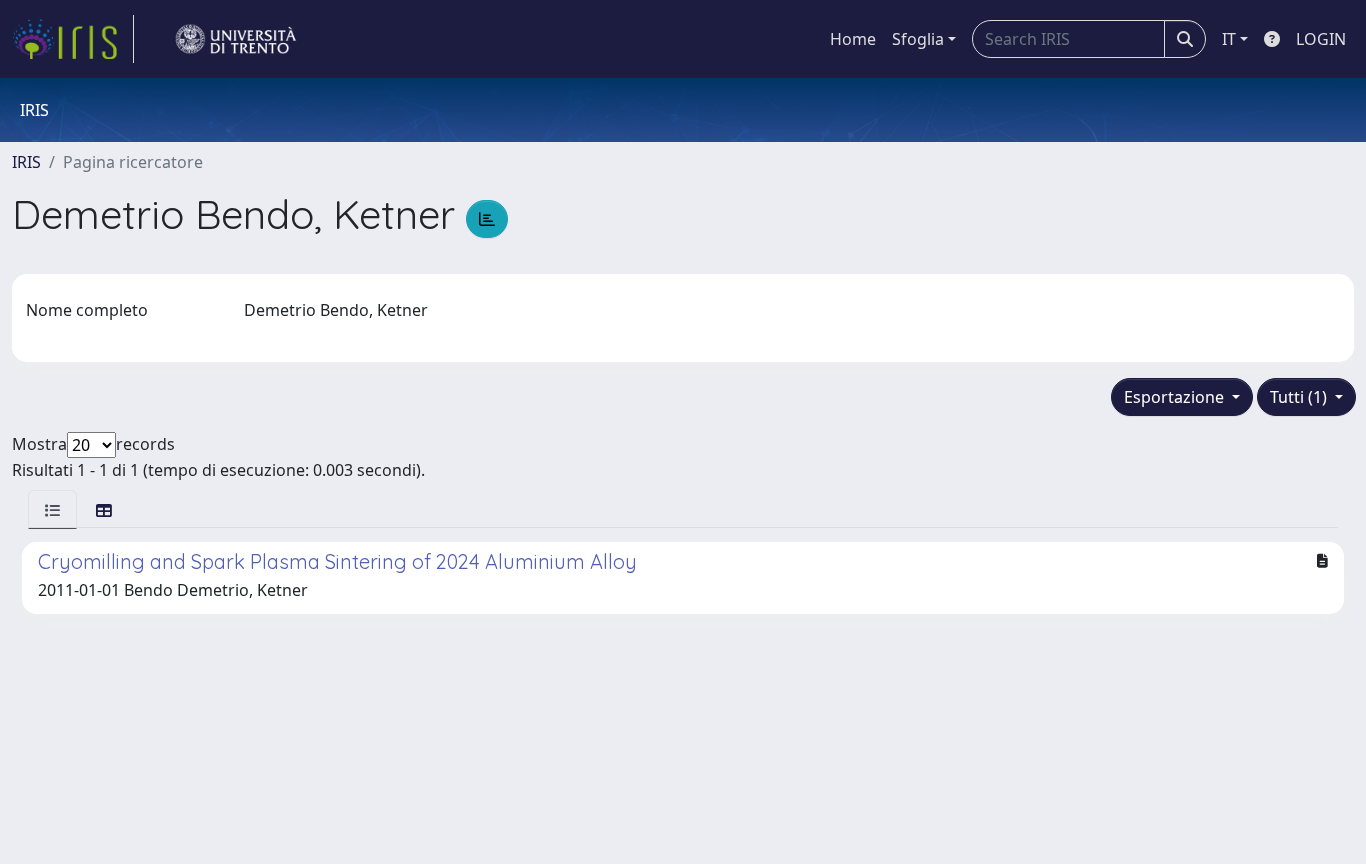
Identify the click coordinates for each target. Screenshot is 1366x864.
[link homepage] (73, 39)
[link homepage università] (236, 39)
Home (853, 39)
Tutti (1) (1300, 397)
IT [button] (1229, 39)
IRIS (26, 162)
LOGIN (1321, 39)
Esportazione (1176, 397)
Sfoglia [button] (918, 39)
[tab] (52, 509)
